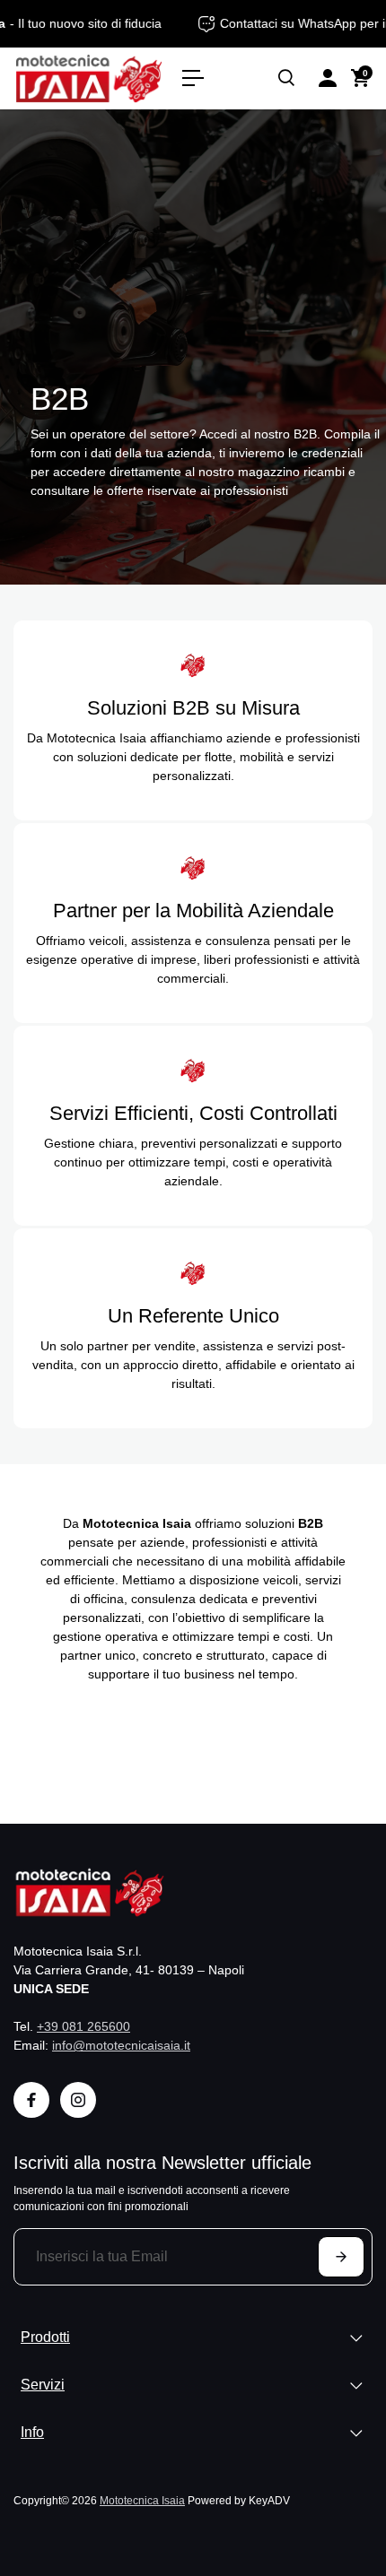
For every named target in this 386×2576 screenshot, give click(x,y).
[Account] (328, 78)
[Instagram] (78, 2100)
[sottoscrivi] (341, 2257)
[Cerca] (286, 78)
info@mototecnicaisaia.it (121, 2045)
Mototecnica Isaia (142, 2500)
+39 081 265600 (83, 2026)
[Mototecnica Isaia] (89, 78)
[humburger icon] (193, 78)
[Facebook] (31, 2100)
